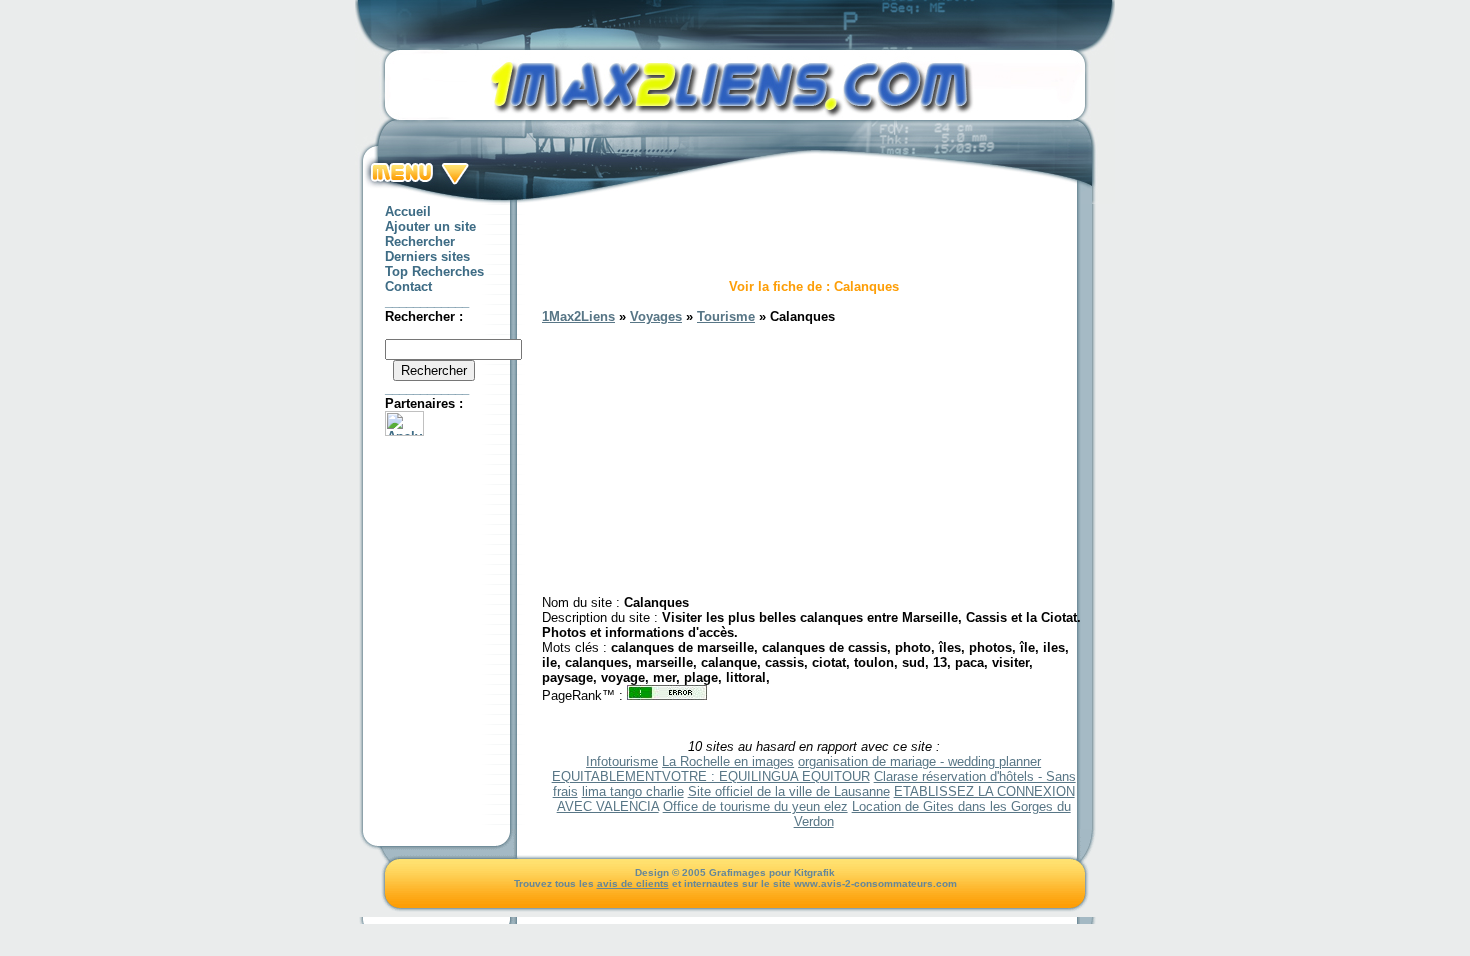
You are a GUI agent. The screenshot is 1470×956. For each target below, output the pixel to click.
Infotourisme (622, 761)
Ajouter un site (430, 226)
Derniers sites (427, 256)
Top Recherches (434, 271)
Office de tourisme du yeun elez (755, 806)
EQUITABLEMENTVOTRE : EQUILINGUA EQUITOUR (711, 776)
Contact (408, 286)
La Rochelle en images (728, 761)
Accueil (408, 211)
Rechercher (420, 241)
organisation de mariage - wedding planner (919, 761)
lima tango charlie (633, 791)
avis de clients (633, 883)
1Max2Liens (578, 316)
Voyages (656, 316)
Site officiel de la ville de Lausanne (789, 791)
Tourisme (726, 316)
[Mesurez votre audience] (404, 431)
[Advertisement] (814, 234)
